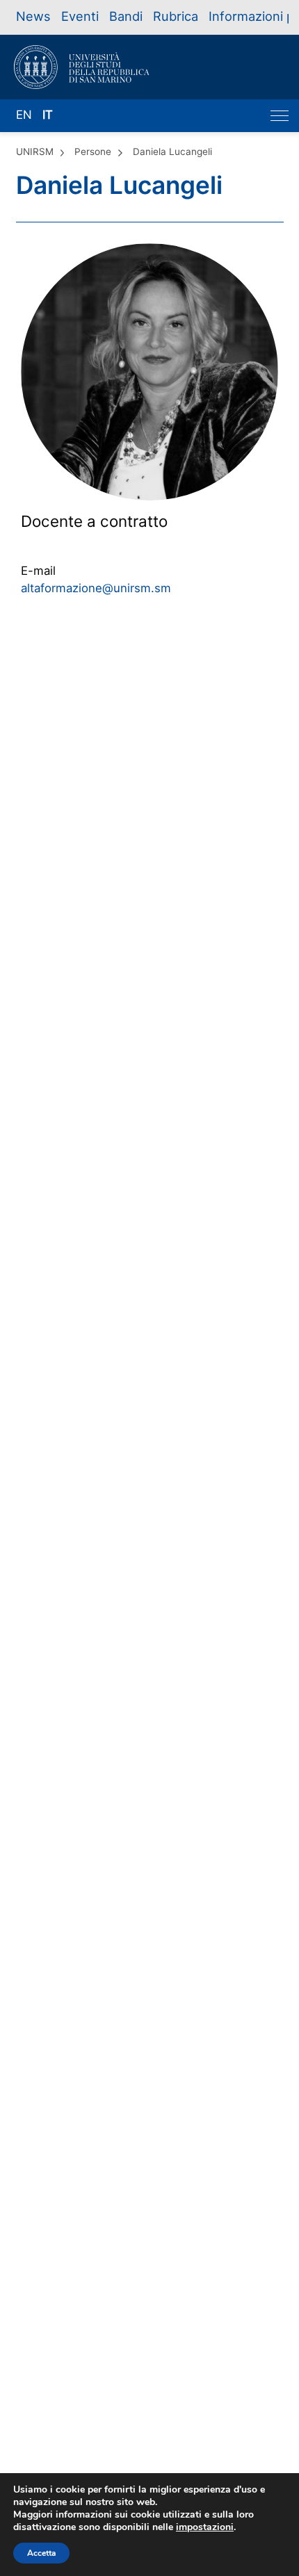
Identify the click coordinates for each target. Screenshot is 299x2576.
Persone (93, 152)
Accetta (41, 2553)
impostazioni (205, 2527)
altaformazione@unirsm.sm (96, 588)
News (33, 16)
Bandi (126, 16)
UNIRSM (35, 152)
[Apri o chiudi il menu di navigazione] (280, 116)
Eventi (80, 16)
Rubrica (176, 16)
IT (48, 115)
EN (24, 115)
